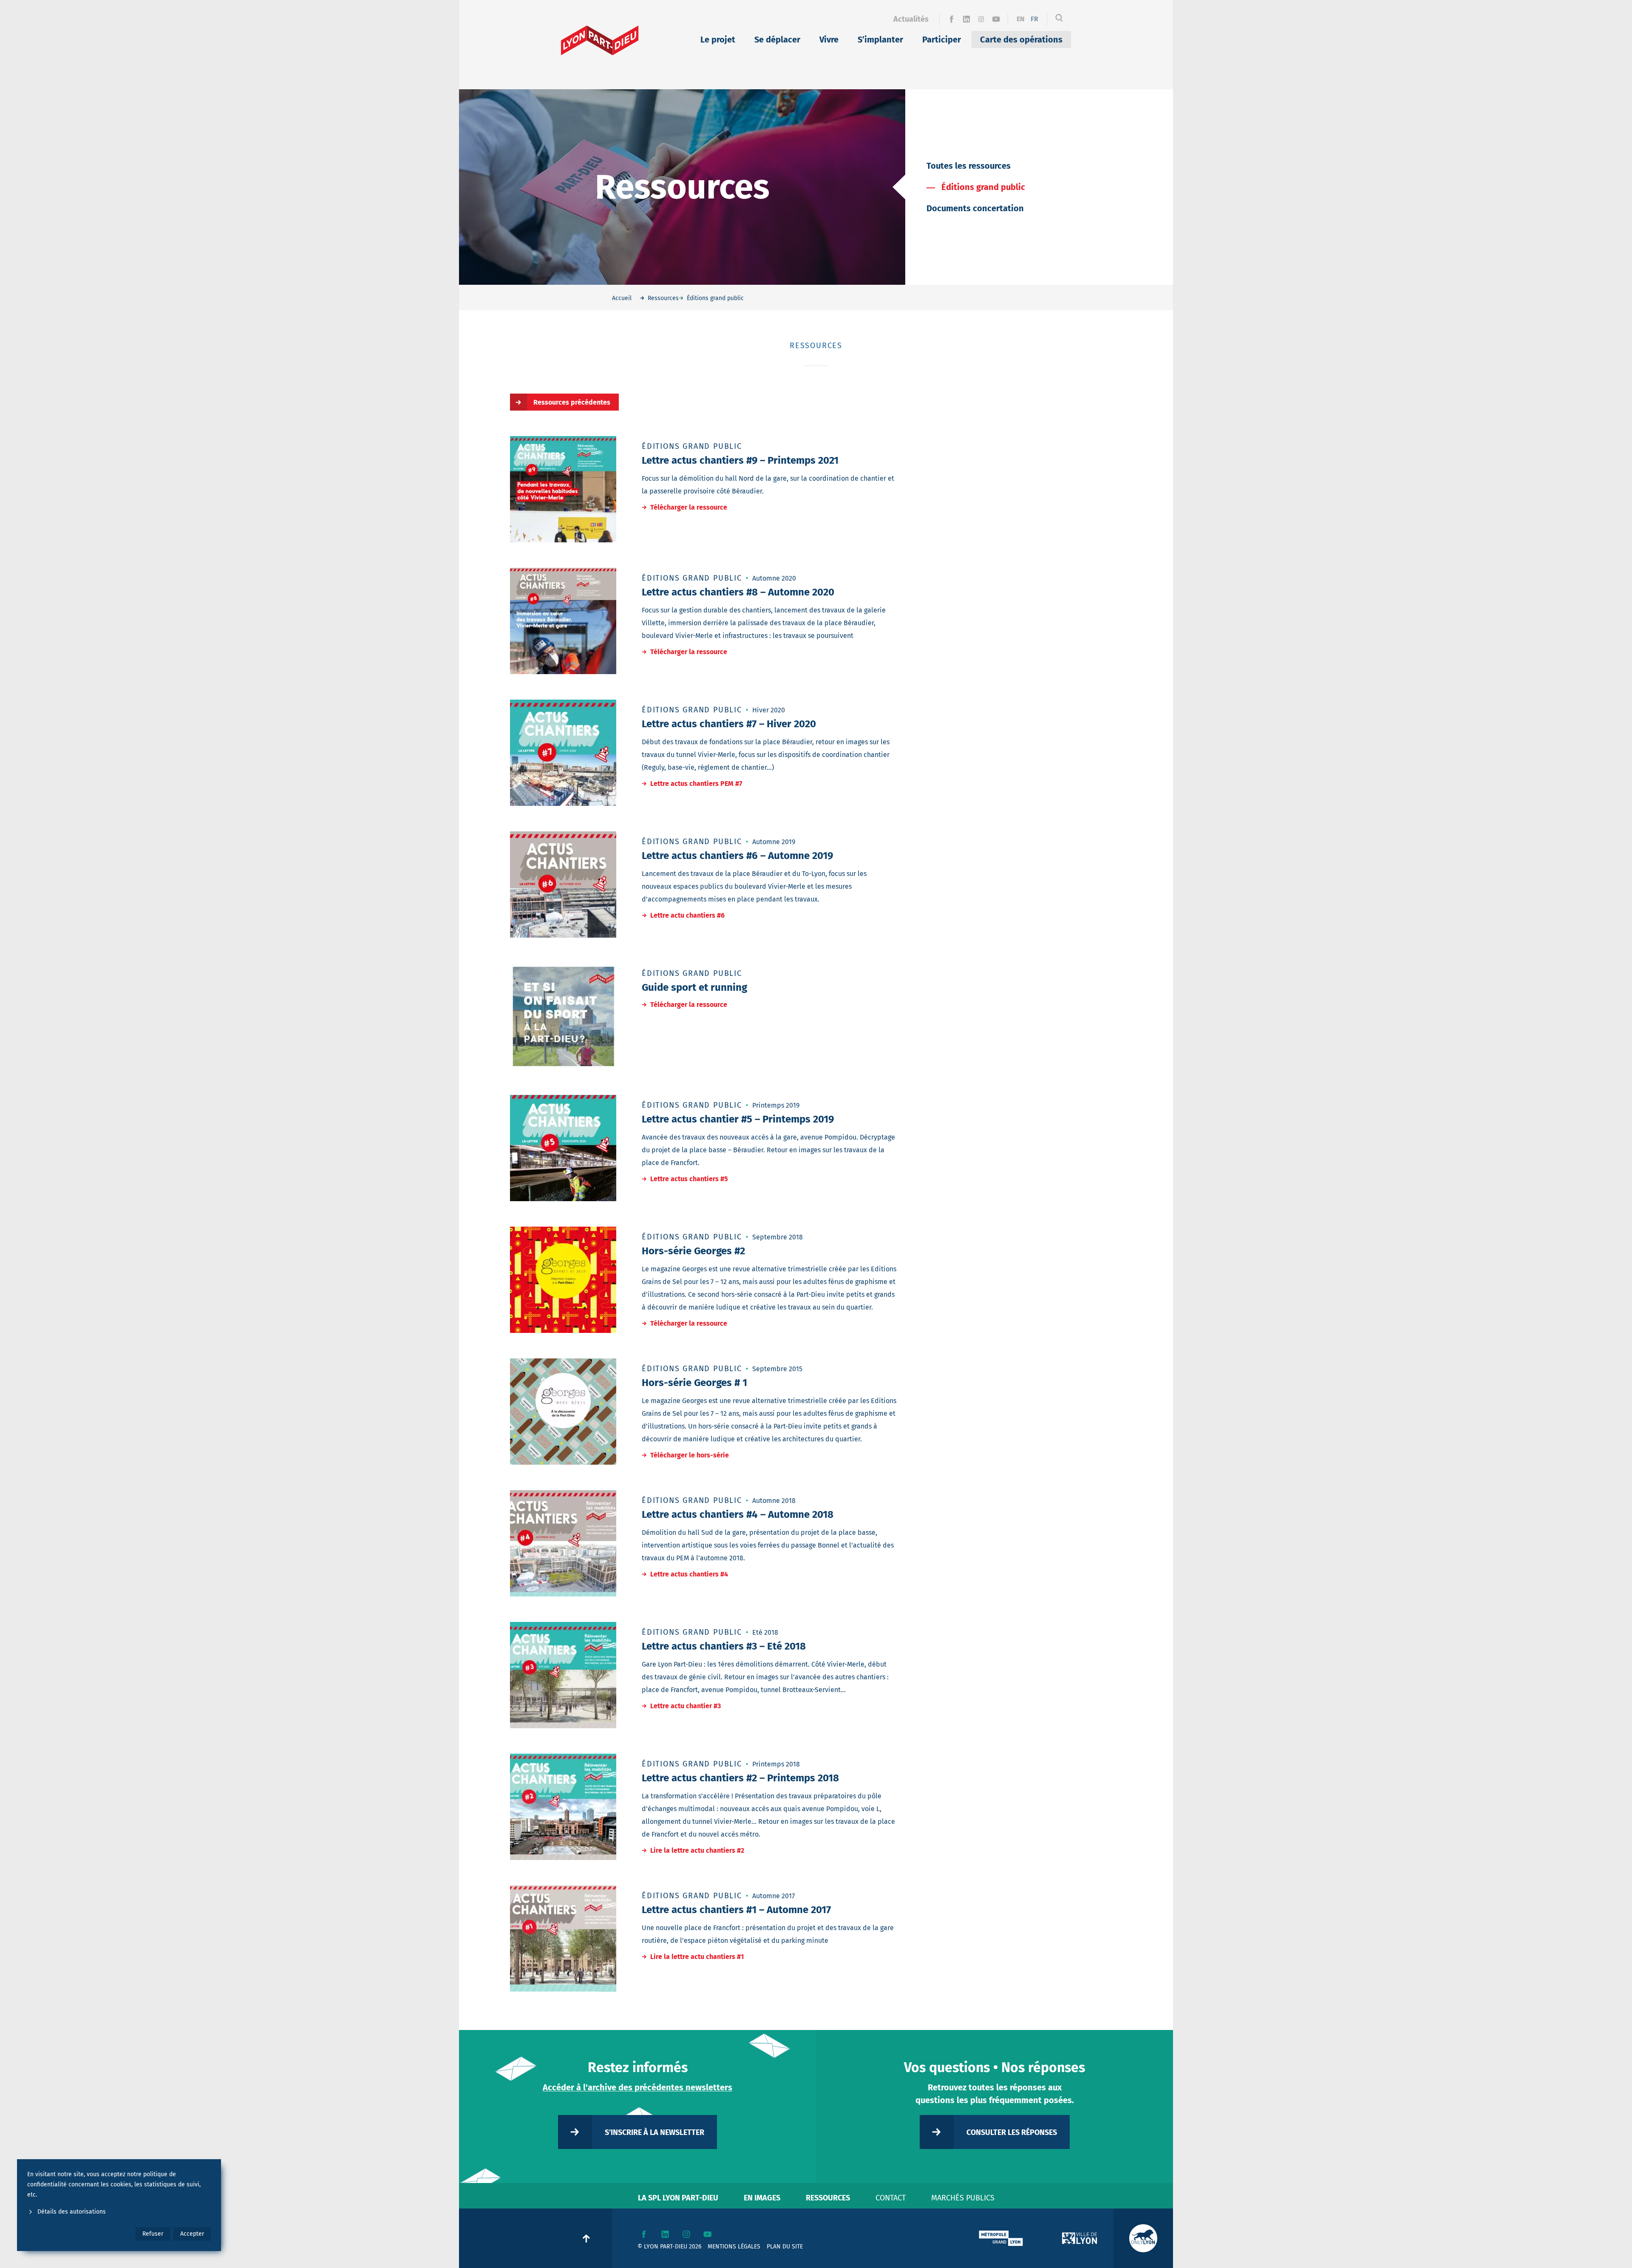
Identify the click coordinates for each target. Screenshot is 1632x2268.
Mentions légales (734, 2247)
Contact (891, 2198)
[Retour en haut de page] (586, 2238)
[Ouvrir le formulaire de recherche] (1059, 19)
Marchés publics (963, 2198)
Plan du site (785, 2247)
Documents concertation (975, 208)
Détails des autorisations (72, 2212)
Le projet (718, 40)
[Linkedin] (966, 19)
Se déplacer (777, 40)
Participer (942, 40)
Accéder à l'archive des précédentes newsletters (637, 2087)
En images (762, 2198)
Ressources (828, 2198)
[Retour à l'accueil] (600, 40)
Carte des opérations (1021, 40)
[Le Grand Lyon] (1001, 2238)
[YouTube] (996, 19)
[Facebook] (951, 19)
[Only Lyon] (1143, 2238)
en (1021, 19)
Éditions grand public (983, 187)
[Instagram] (981, 19)
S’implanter (880, 40)
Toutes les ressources (969, 166)
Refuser (153, 2234)
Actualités (911, 19)
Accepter (192, 2234)
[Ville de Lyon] (1079, 2238)
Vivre (829, 40)
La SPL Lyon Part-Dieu (678, 2198)
